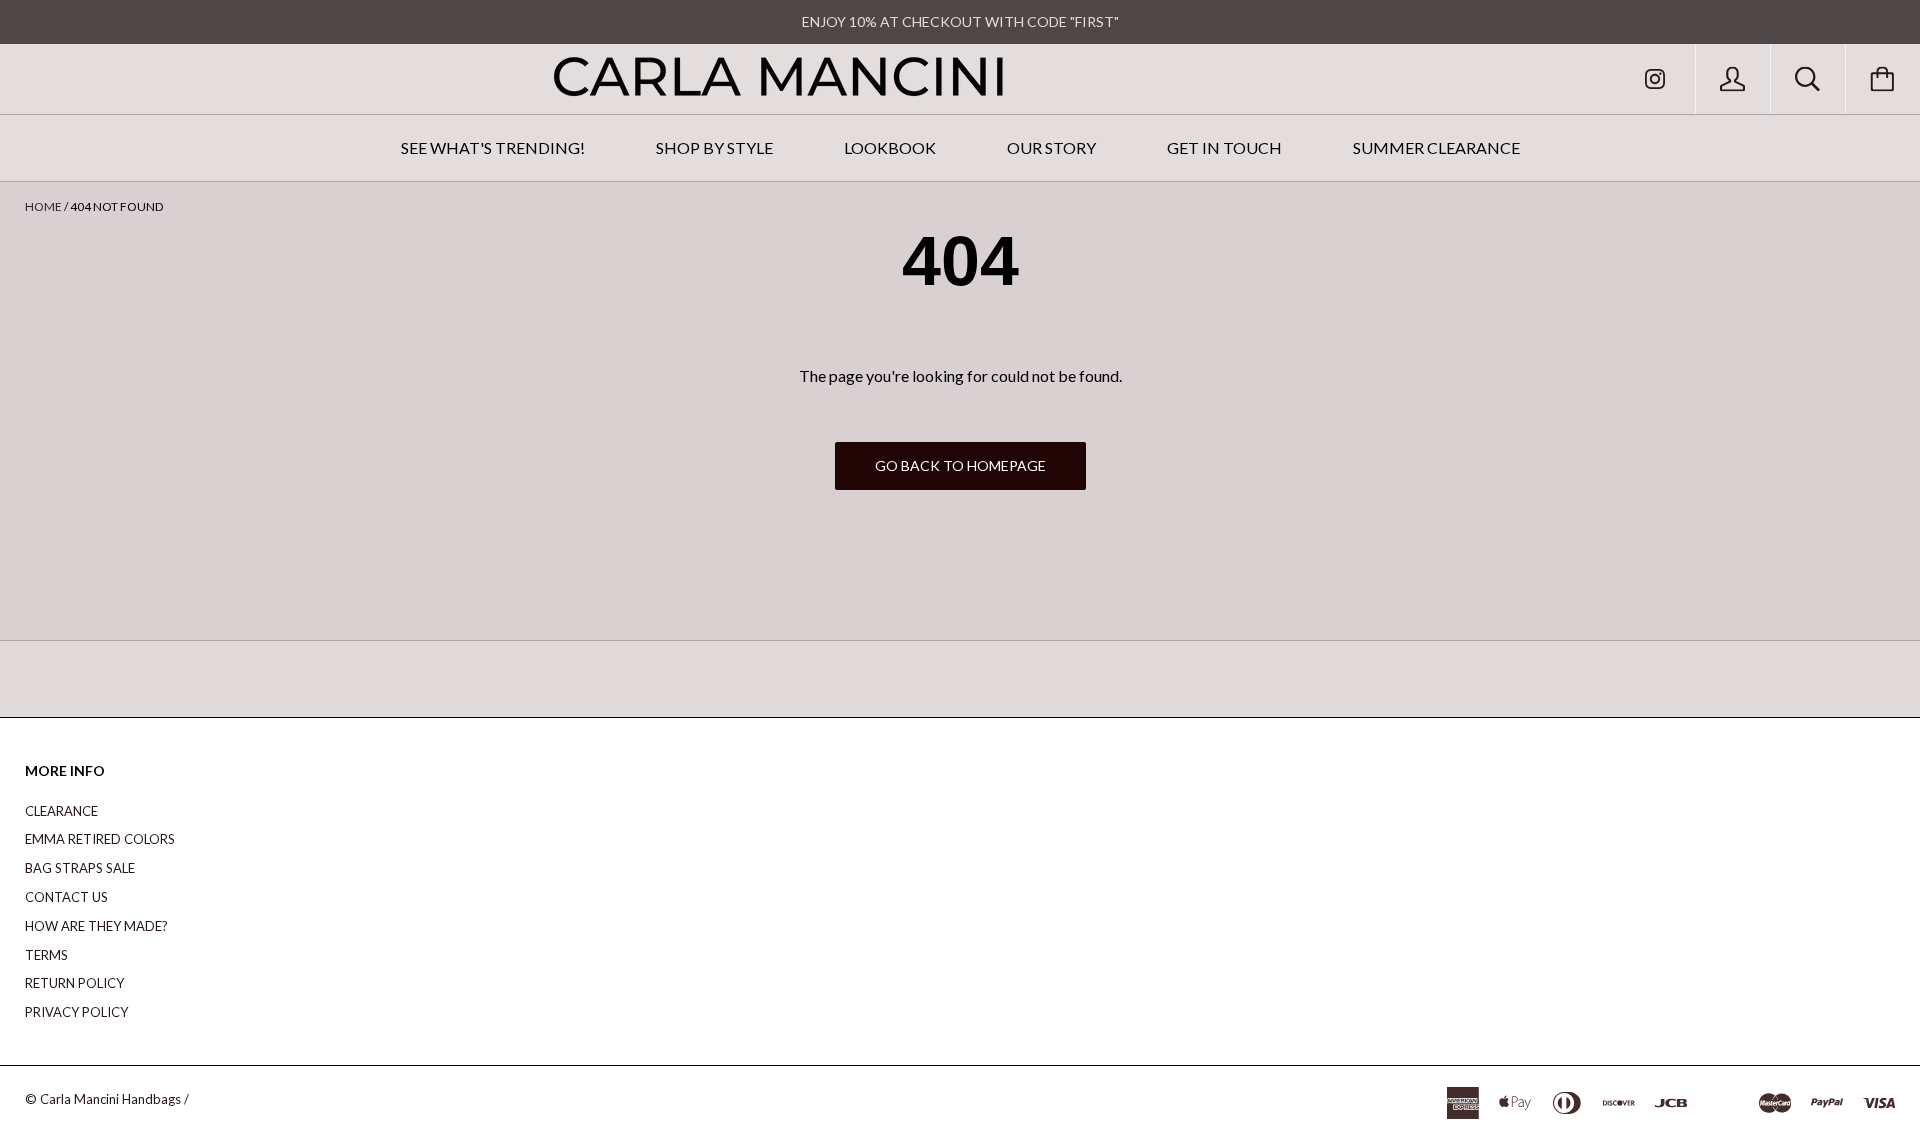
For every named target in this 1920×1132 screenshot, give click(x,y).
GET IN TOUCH (1224, 147)
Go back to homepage (960, 465)
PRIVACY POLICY (76, 1012)
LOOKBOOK (890, 147)
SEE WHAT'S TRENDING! (493, 147)
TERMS (46, 955)
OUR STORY (1051, 147)
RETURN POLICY (74, 983)
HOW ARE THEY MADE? (96, 926)
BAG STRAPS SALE (80, 868)
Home (43, 206)
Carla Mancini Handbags (110, 1099)
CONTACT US (66, 897)
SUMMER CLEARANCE (1436, 147)
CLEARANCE (61, 811)
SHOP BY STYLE (714, 147)
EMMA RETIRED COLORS (100, 839)
